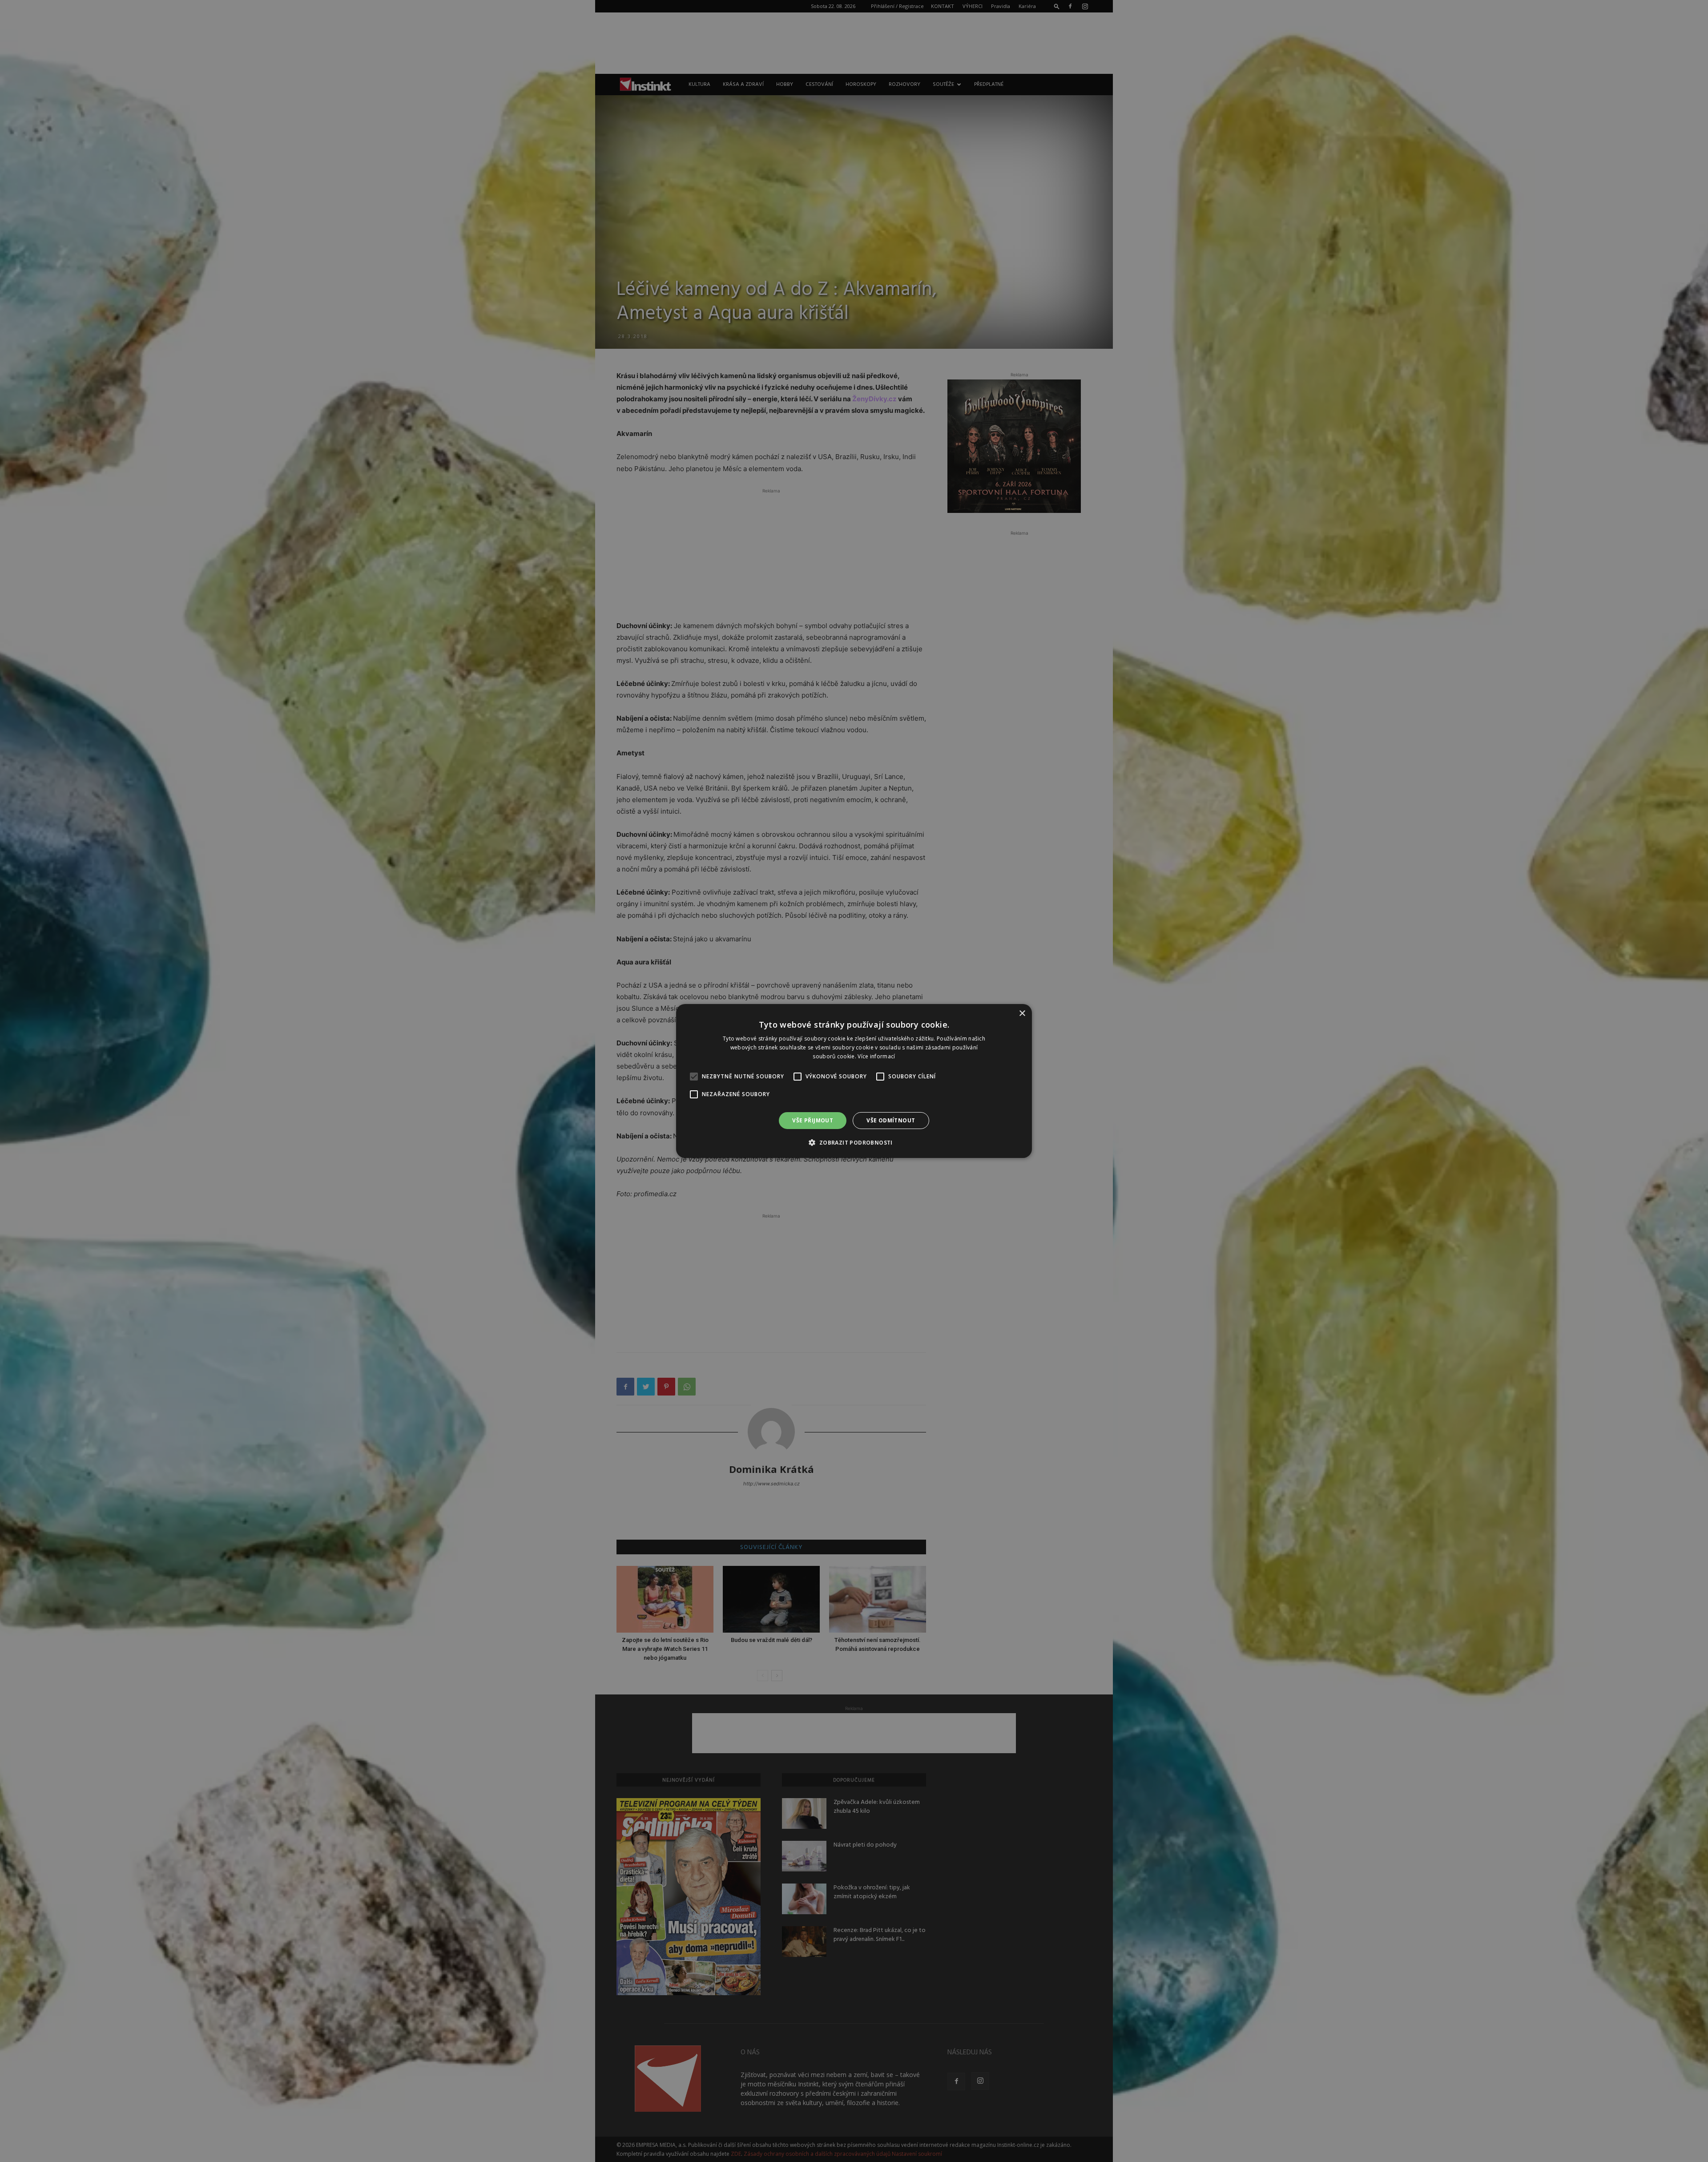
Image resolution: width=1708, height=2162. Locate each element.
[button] (854, 1142)
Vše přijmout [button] (813, 1120)
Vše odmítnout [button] (891, 1120)
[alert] (854, 1081)
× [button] (1022, 1014)
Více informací (876, 1056)
